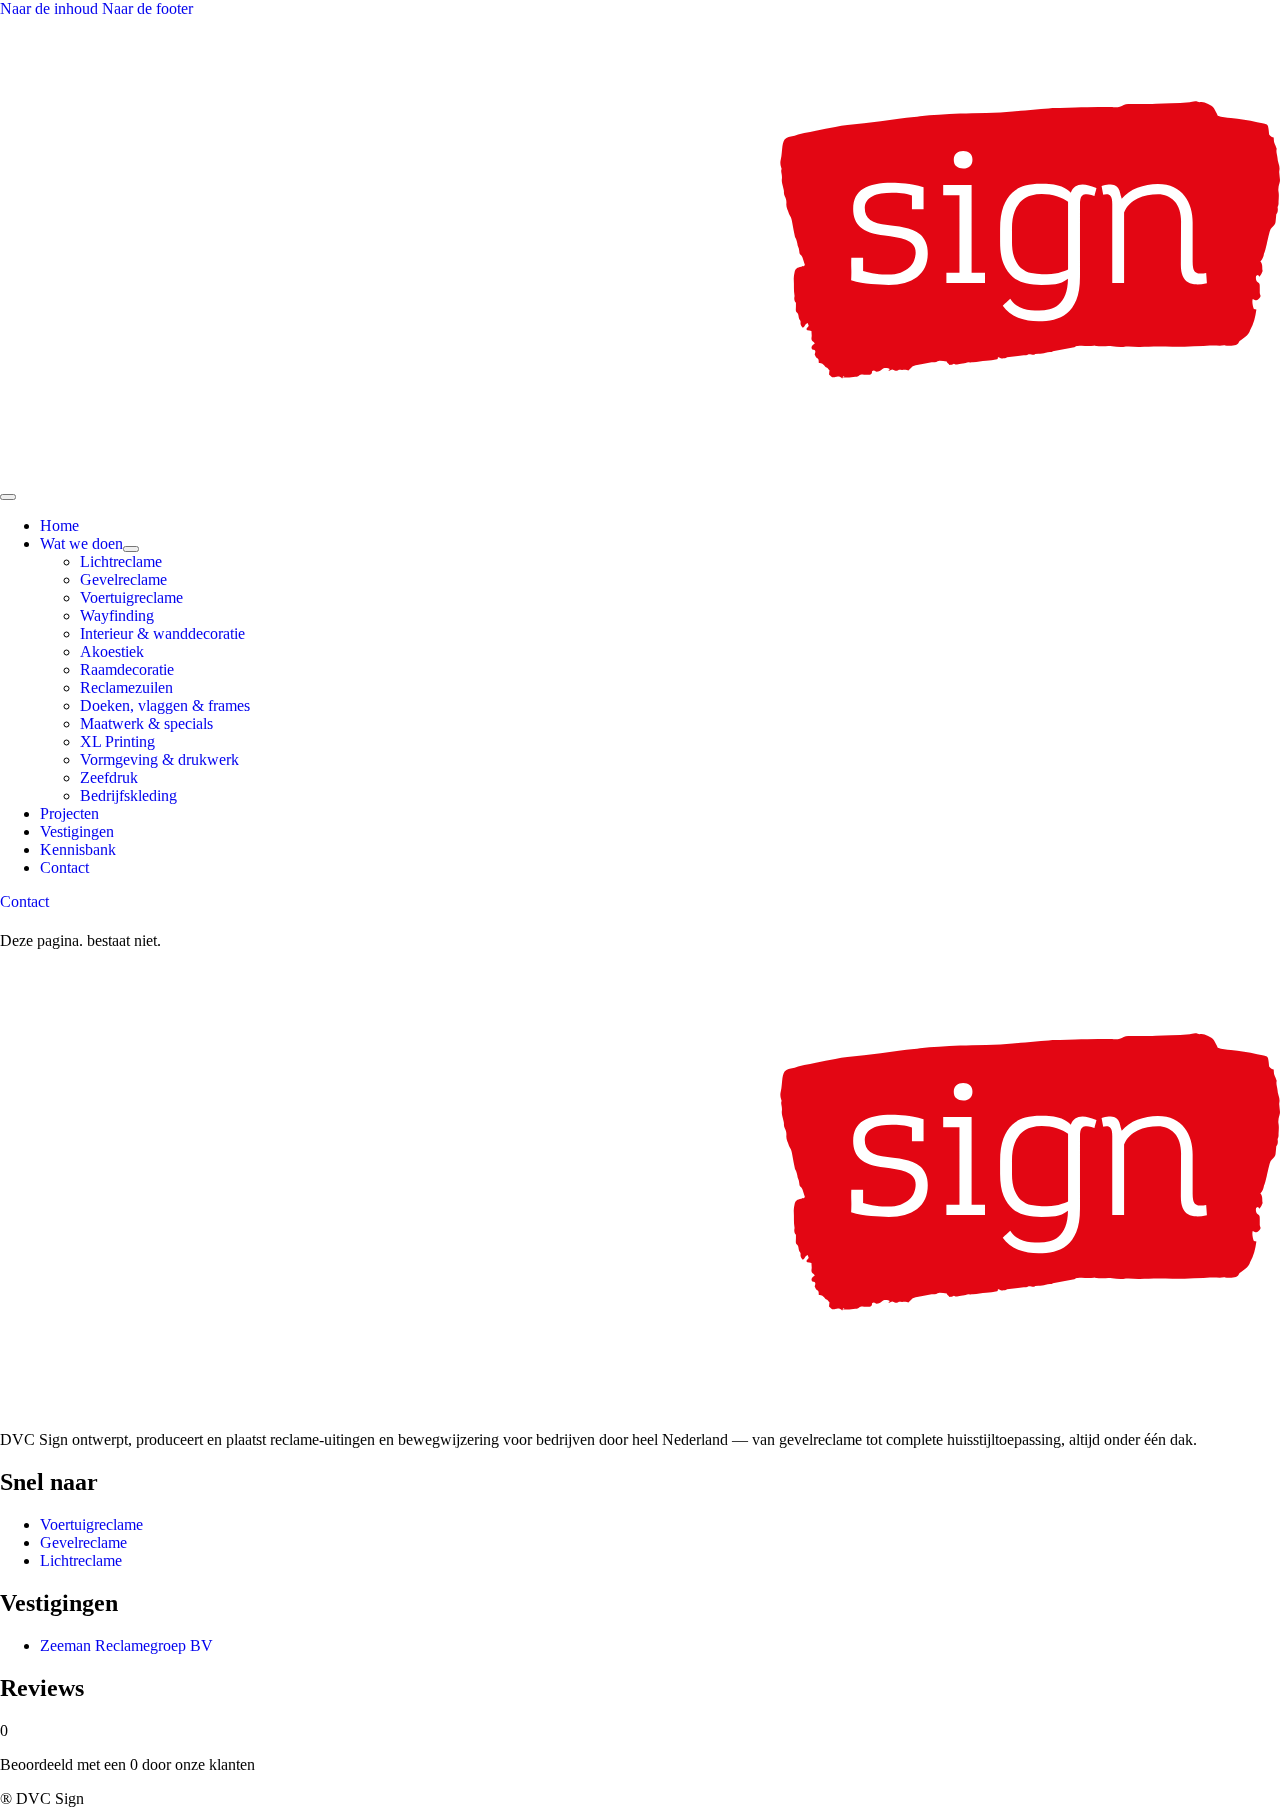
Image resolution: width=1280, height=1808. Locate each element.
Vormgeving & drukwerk (159, 759)
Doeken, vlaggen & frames (165, 705)
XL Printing (117, 741)
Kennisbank (78, 849)
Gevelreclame (123, 579)
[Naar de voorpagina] (640, 473)
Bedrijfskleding (128, 795)
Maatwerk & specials (146, 723)
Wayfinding (117, 615)
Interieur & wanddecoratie (162, 633)
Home (59, 525)
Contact (64, 867)
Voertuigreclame (131, 597)
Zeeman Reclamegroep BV (126, 1645)
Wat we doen (81, 543)
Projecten (69, 813)
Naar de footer (147, 8)
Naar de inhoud (51, 8)
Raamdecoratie (127, 669)
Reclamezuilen (126, 687)
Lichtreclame (121, 561)
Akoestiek (112, 651)
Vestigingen (77, 831)
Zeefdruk (109, 777)
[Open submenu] (131, 549)
